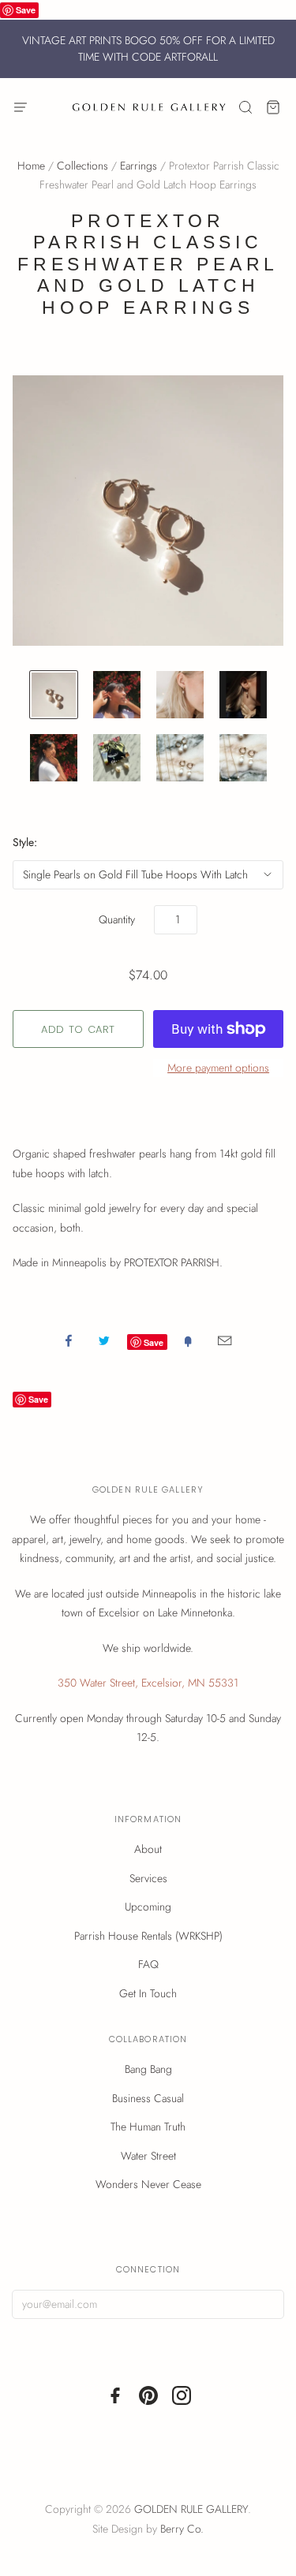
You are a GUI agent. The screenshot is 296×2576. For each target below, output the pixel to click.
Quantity (117, 919)
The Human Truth (148, 2127)
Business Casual (148, 2098)
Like (69, 1340)
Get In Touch (148, 1993)
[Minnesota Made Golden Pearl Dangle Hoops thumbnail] (243, 695)
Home (31, 166)
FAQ (148, 1964)
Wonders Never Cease (148, 2184)
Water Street (148, 2156)
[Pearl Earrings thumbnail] (180, 695)
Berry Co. (182, 2529)
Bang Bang (148, 2069)
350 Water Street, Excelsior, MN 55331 (148, 1683)
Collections (82, 166)
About (148, 1849)
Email (225, 1340)
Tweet (104, 1340)
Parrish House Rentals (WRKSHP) (148, 1936)
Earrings (139, 166)
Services (148, 1878)
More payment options (218, 1068)
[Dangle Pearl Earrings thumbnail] (54, 695)
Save (26, 10)
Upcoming (148, 1907)
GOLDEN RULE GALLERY (191, 2509)
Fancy (188, 1340)
